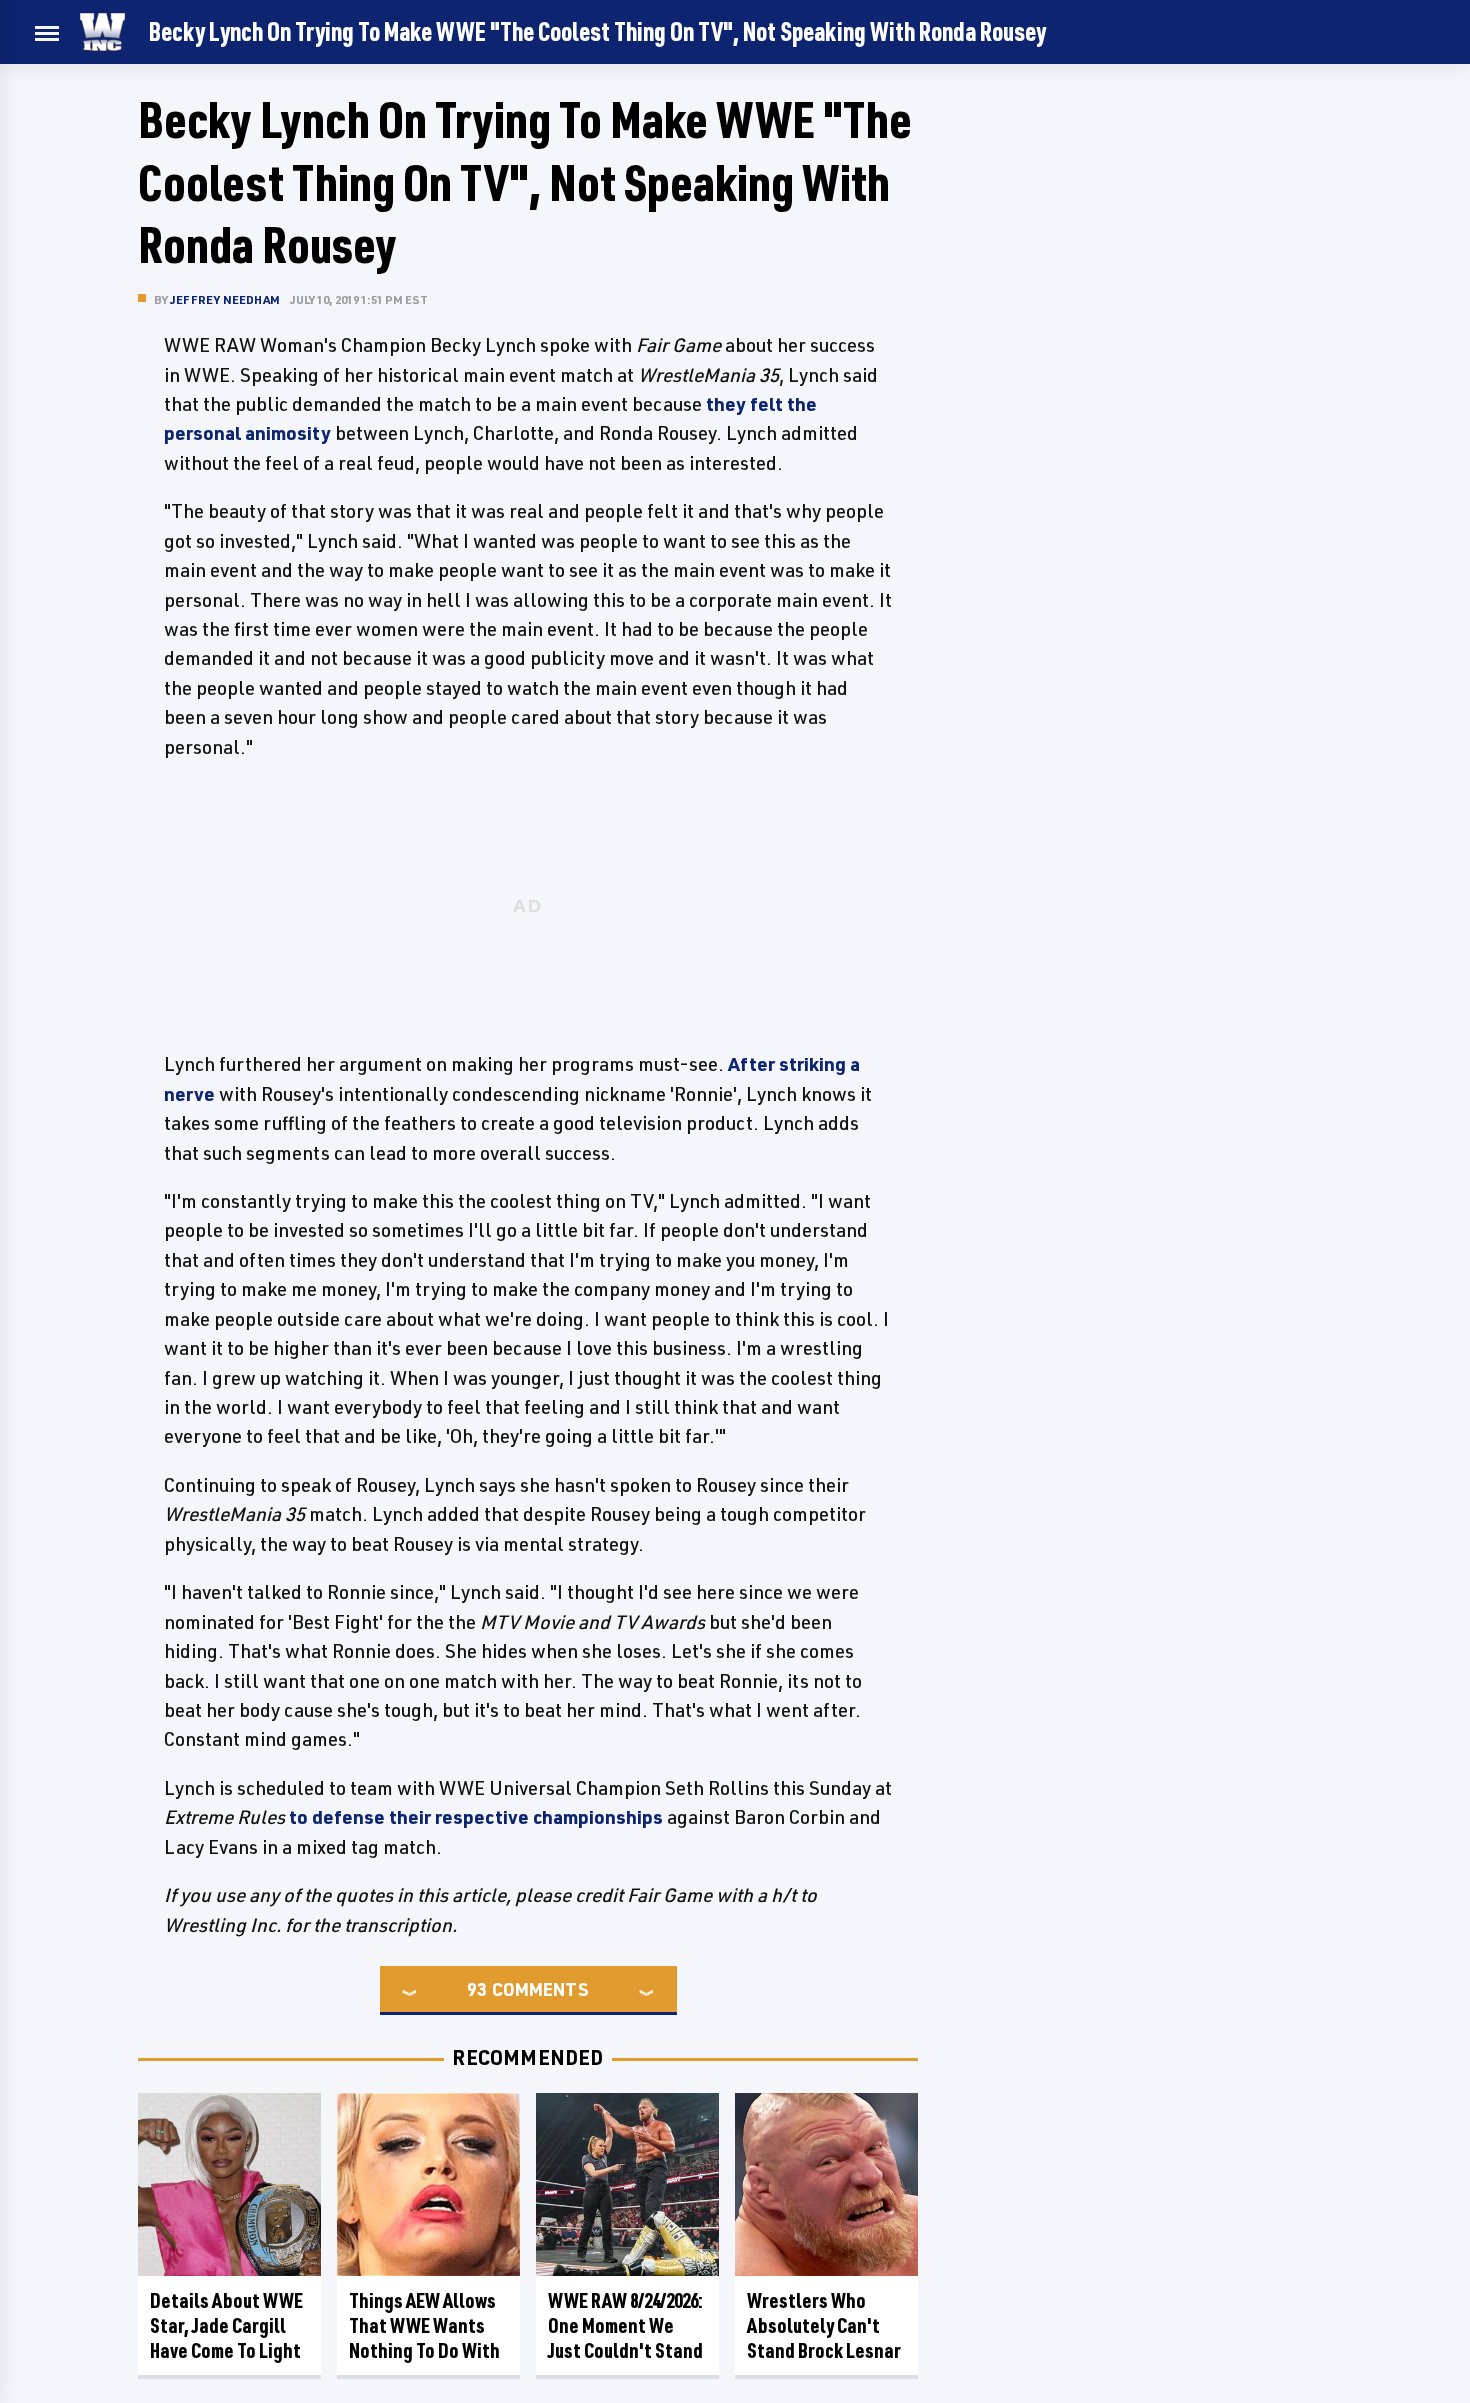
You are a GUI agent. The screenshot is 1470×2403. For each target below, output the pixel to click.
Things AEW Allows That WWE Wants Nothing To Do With (424, 2325)
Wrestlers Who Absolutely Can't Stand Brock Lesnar (824, 2325)
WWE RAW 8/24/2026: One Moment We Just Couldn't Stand (625, 2325)
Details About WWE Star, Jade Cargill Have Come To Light (226, 2325)
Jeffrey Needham (225, 299)
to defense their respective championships (476, 1817)
